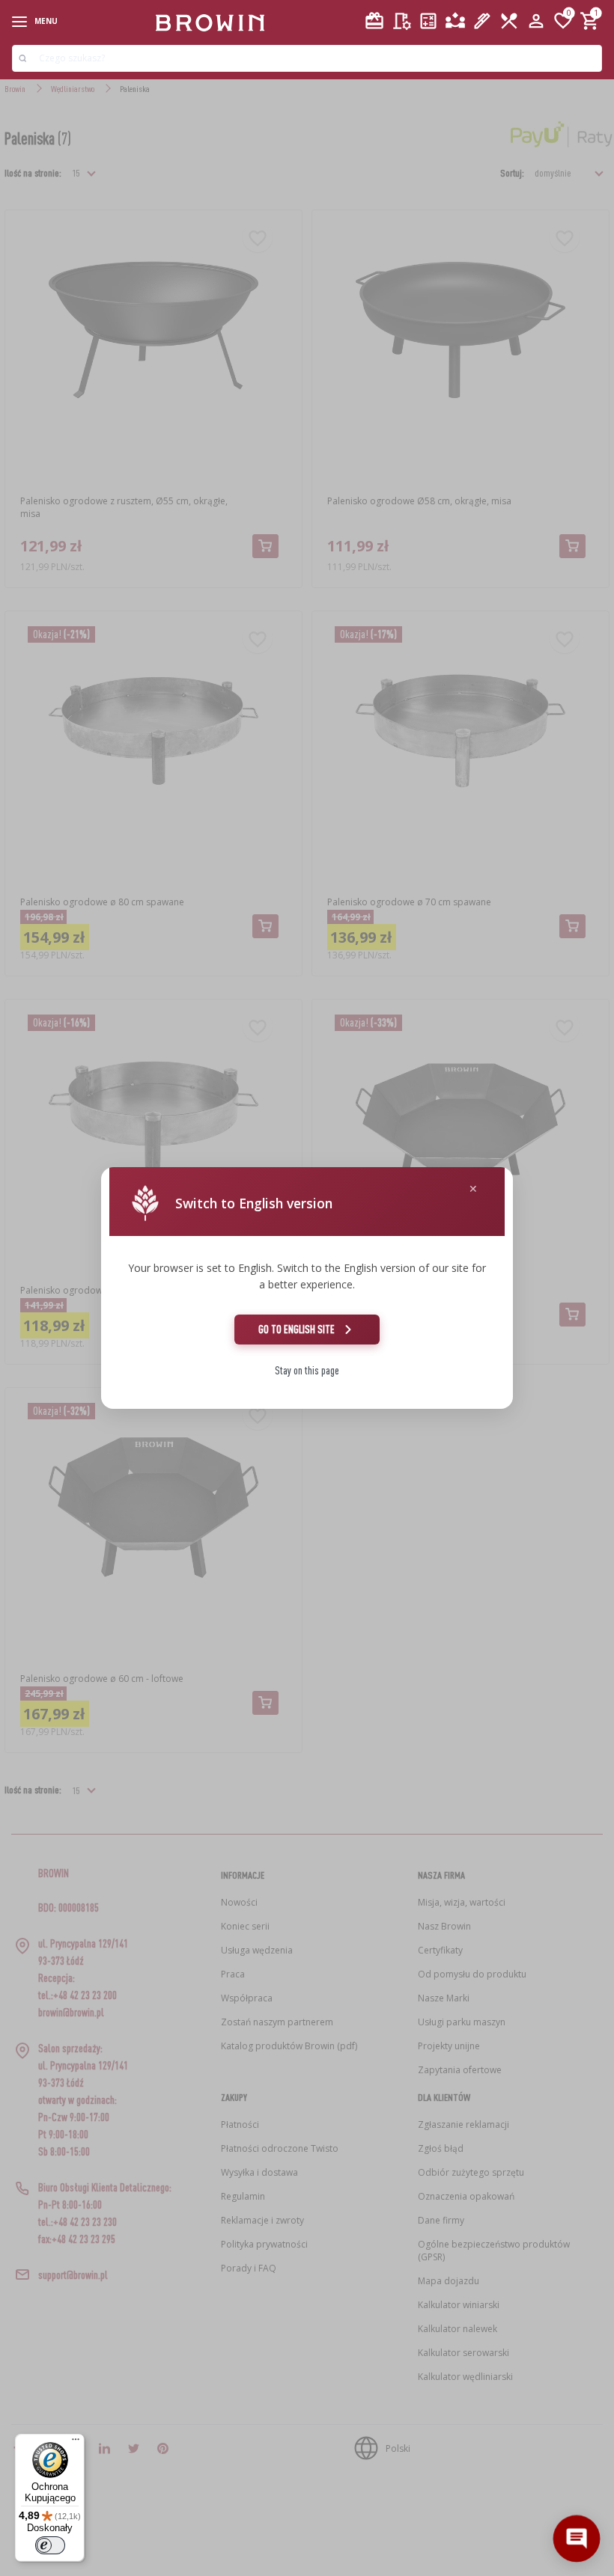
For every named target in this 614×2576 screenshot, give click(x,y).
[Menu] (76, 2443)
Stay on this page (307, 1370)
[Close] (473, 1189)
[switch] (50, 2545)
